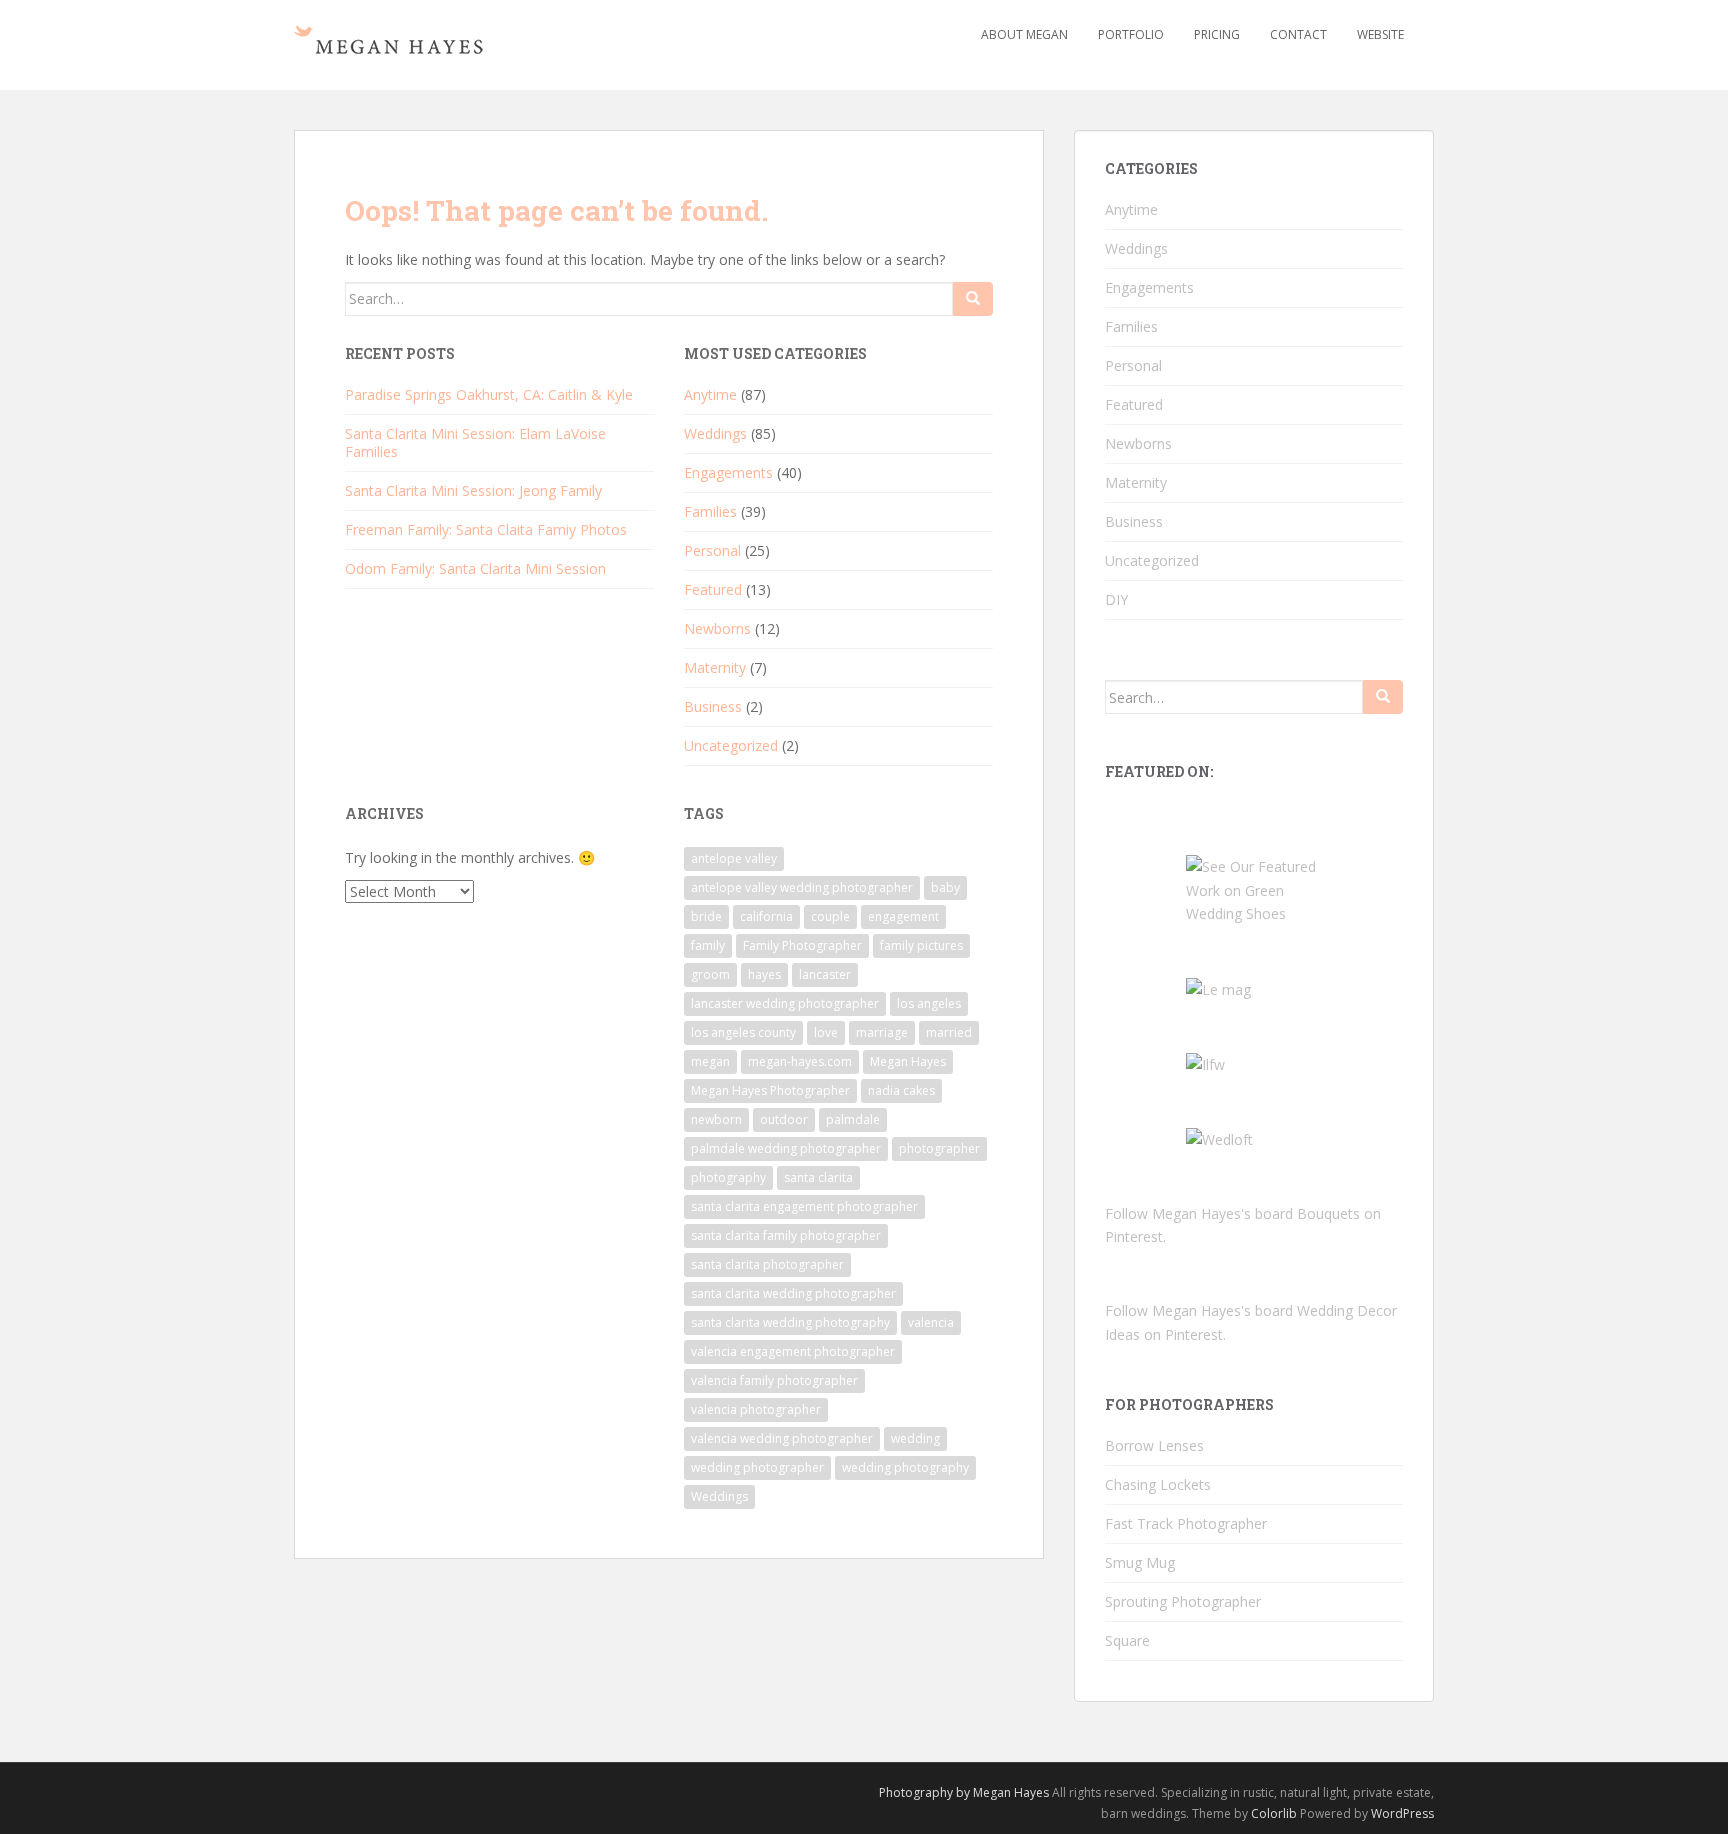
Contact (1298, 34)
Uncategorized (731, 745)
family (708, 945)
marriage (882, 1032)
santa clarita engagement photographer (804, 1206)
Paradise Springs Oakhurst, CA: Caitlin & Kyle (489, 394)
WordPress (1402, 1813)
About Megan (1024, 34)
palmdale (853, 1119)
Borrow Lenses (1154, 1445)
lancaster (825, 974)
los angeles (929, 1003)
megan (710, 1061)
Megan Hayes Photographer (770, 1090)
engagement (903, 916)
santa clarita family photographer (786, 1235)
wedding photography (905, 1467)
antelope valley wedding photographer (802, 887)
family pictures (921, 945)
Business (713, 706)
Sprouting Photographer (1183, 1601)
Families (710, 511)
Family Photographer (802, 945)
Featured (713, 589)
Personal (712, 550)
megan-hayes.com (800, 1061)
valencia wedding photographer (782, 1438)
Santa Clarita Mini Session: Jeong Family (473, 490)
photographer (939, 1148)
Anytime (710, 394)
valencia (931, 1322)
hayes (764, 974)
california (766, 916)
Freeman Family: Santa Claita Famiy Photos (486, 529)
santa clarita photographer (767, 1264)
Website (1380, 34)
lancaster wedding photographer (785, 1003)
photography (728, 1177)
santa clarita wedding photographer (793, 1293)
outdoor (784, 1119)
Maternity (715, 667)
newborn (716, 1119)
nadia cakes (901, 1090)
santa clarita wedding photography (790, 1322)
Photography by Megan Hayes (964, 1792)
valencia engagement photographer (793, 1351)
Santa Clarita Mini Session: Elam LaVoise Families (475, 442)
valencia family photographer (774, 1380)
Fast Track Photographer (1186, 1523)
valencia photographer (756, 1409)
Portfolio (1131, 34)
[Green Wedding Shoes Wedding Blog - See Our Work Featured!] (1254, 888)
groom (710, 974)
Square (1127, 1640)
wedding (915, 1438)
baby (945, 887)
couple (830, 916)
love (826, 1032)
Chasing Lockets (1158, 1484)
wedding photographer (757, 1467)
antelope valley (734, 858)
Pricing (1217, 34)
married (949, 1032)
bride (706, 916)
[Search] (973, 299)
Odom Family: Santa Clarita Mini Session (475, 568)
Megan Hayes (908, 1061)
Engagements (728, 472)
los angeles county (743, 1032)
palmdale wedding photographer (786, 1148)
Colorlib (1274, 1813)
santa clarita (818, 1177)
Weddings (715, 433)
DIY (1116, 599)
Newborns (717, 628)
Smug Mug (1140, 1562)
